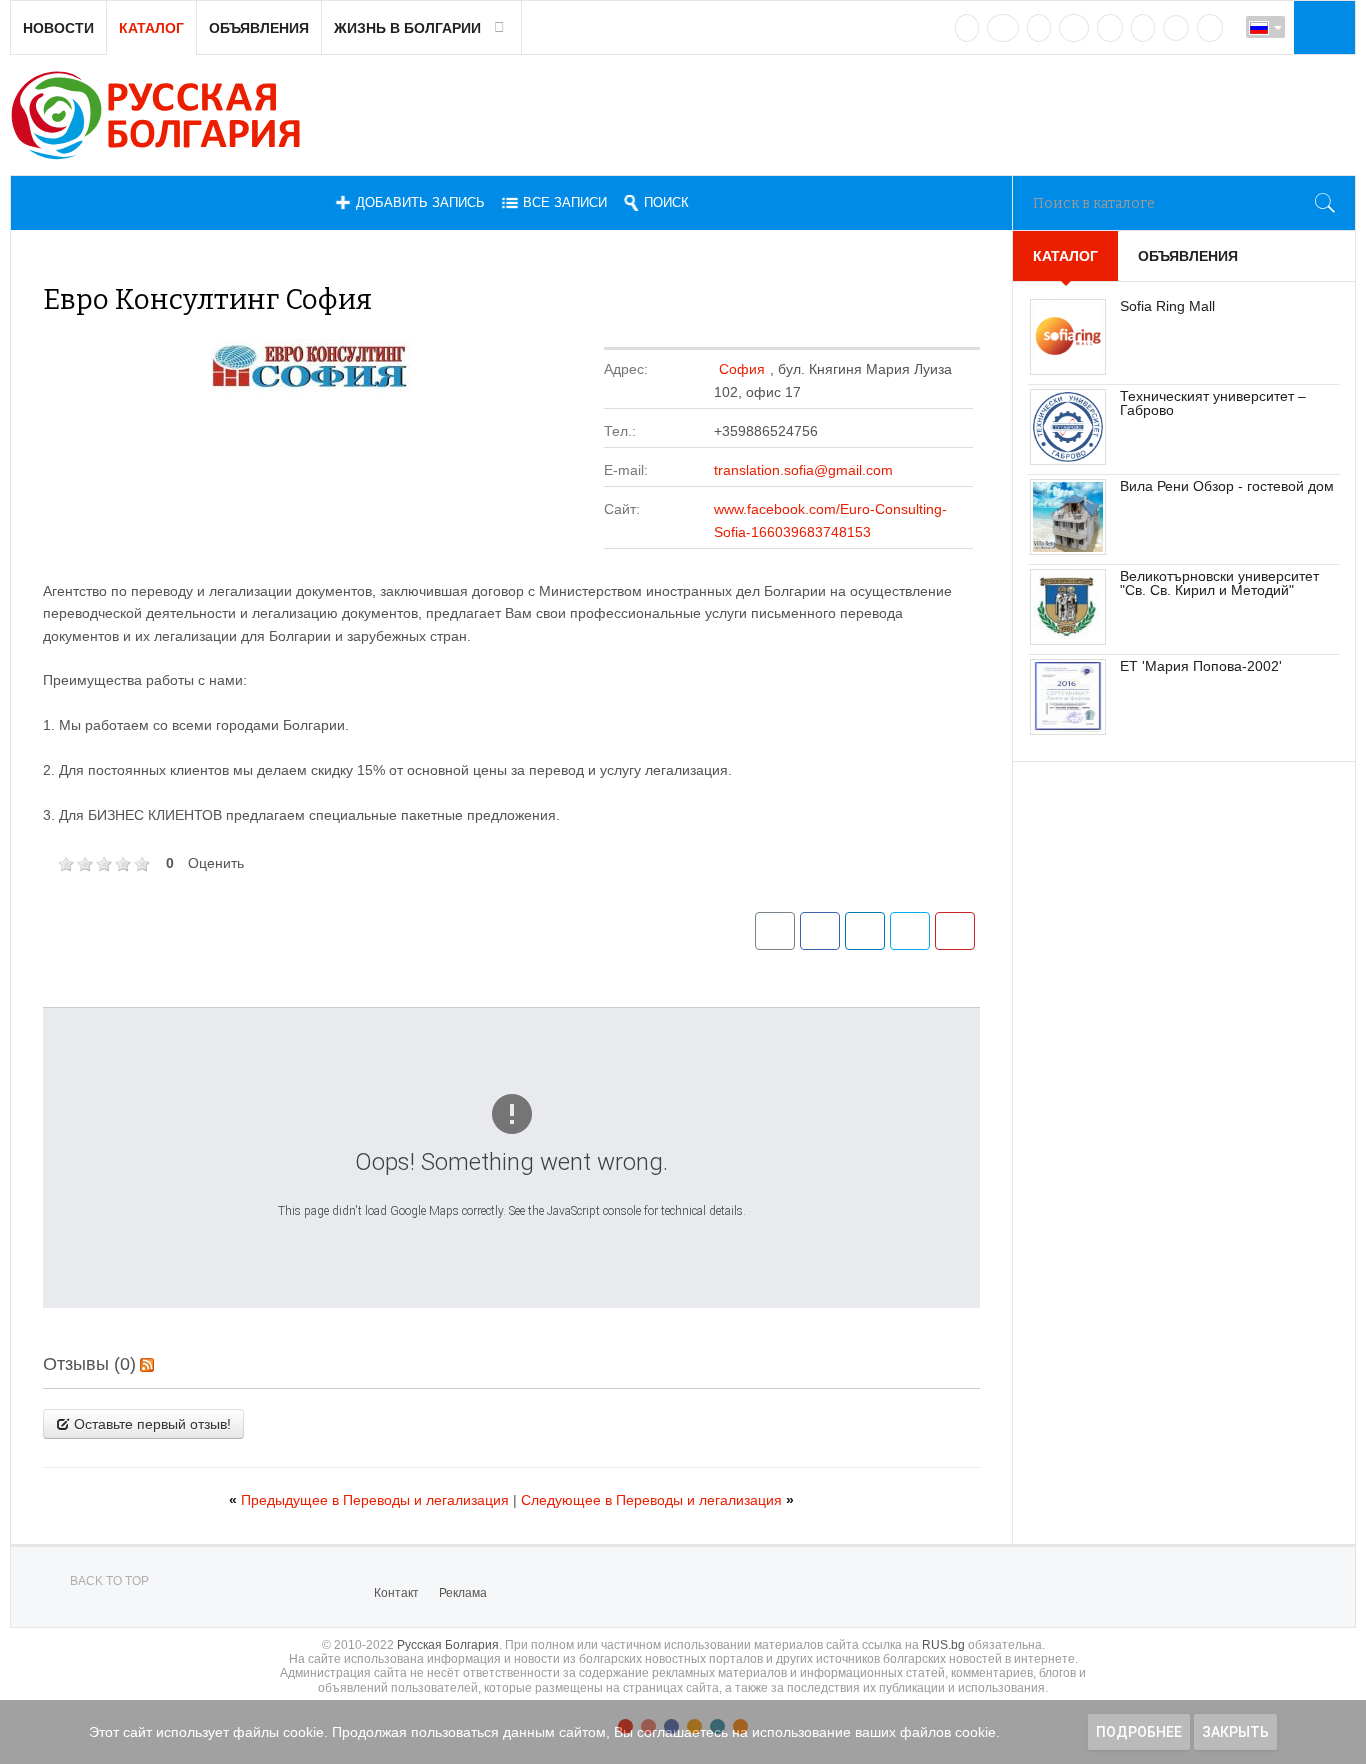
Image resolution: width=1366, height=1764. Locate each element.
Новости (58, 28)
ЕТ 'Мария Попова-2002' (1201, 666)
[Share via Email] (775, 931)
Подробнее (1139, 1732)
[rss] (1210, 28)
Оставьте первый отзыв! (150, 1424)
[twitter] (1039, 28)
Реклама (463, 1593)
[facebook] (1003, 28)
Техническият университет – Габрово (1213, 403)
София (742, 369)
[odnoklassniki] (1074, 28)
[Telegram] (1143, 28)
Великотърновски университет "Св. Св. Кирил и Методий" (1219, 583)
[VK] (967, 28)
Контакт (396, 1593)
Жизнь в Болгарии (407, 28)
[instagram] (1110, 28)
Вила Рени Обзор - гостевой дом (1227, 486)
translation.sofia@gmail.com (803, 470)
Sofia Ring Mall (1167, 306)
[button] (1322, 27)
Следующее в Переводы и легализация (657, 1500)
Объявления (259, 28)
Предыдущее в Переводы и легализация (371, 1500)
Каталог (151, 28)
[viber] (1176, 28)
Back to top (109, 1581)
